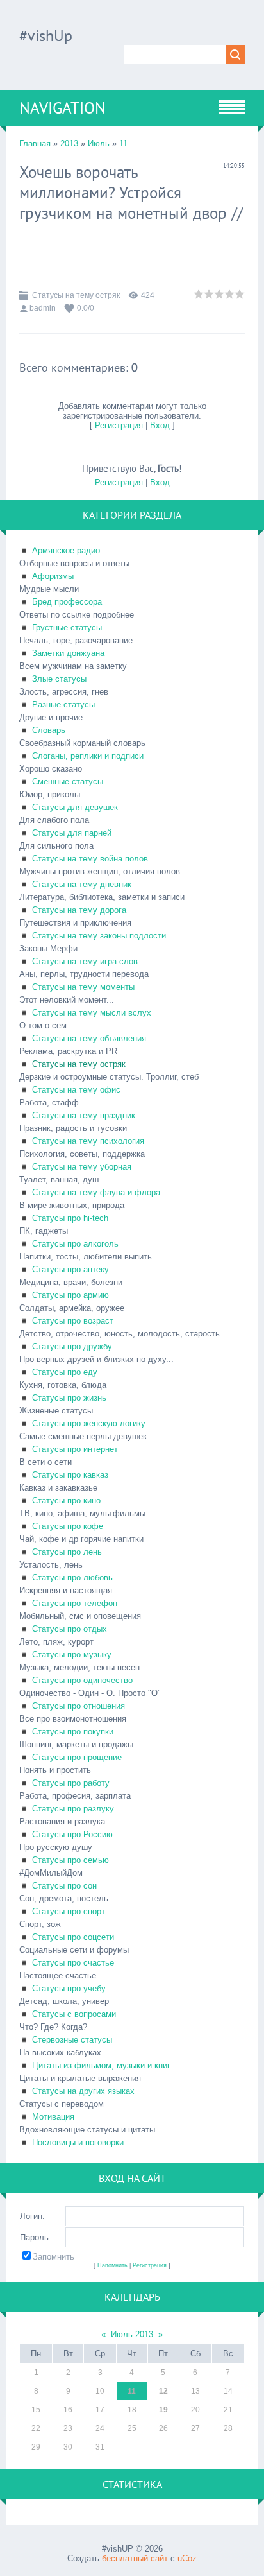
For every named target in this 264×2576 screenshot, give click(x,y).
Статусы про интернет (75, 1449)
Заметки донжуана (68, 653)
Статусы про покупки (73, 1732)
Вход (160, 425)
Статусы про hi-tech (70, 1218)
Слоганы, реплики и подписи (88, 756)
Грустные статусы (67, 627)
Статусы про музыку (72, 1655)
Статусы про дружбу (72, 1346)
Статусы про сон (64, 1886)
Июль (99, 143)
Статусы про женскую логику (89, 1423)
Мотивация (53, 2117)
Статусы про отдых (70, 1629)
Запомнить (54, 2257)
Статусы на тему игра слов (85, 961)
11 (123, 143)
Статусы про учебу (69, 1988)
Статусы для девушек (75, 807)
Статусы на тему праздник (84, 1115)
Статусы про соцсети (73, 1937)
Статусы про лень (67, 1552)
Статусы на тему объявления (89, 1038)
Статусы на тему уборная (82, 1167)
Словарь (49, 730)
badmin (43, 308)
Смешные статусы (68, 782)
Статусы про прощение (77, 1757)
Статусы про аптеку (70, 1269)
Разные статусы (63, 705)
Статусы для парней (72, 833)
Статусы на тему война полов (90, 859)
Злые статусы (59, 679)
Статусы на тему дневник (82, 884)
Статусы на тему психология (88, 1141)
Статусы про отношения (78, 1706)
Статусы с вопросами (74, 2014)
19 (163, 2410)
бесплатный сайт (135, 2558)
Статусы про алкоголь (75, 1244)
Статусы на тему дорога (79, 910)
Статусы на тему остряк (76, 295)
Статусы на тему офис (76, 1090)
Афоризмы (53, 576)
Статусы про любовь (72, 1578)
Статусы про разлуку (73, 1809)
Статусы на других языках (83, 2091)
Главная (35, 143)
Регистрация (119, 425)
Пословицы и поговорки (78, 2142)
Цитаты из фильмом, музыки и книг (101, 2065)
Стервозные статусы (72, 2040)
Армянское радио (66, 550)
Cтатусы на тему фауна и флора (96, 1192)
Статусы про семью (70, 1860)
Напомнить (112, 2265)
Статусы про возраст (73, 1321)
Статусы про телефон (75, 1603)
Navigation (62, 108)
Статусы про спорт (69, 1911)
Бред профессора (67, 602)
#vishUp (46, 36)
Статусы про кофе (68, 1526)
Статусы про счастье (73, 1963)
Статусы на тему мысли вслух (92, 1013)
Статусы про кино (66, 1500)
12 (163, 2391)
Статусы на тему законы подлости (99, 936)
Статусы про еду (65, 1372)
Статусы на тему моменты (83, 987)
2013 (69, 143)
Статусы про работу (71, 1783)
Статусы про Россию (72, 1834)
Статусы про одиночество (82, 1680)
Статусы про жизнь (69, 1398)
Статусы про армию (70, 1295)
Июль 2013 (132, 2334)
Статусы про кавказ (70, 1475)
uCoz (187, 2558)
